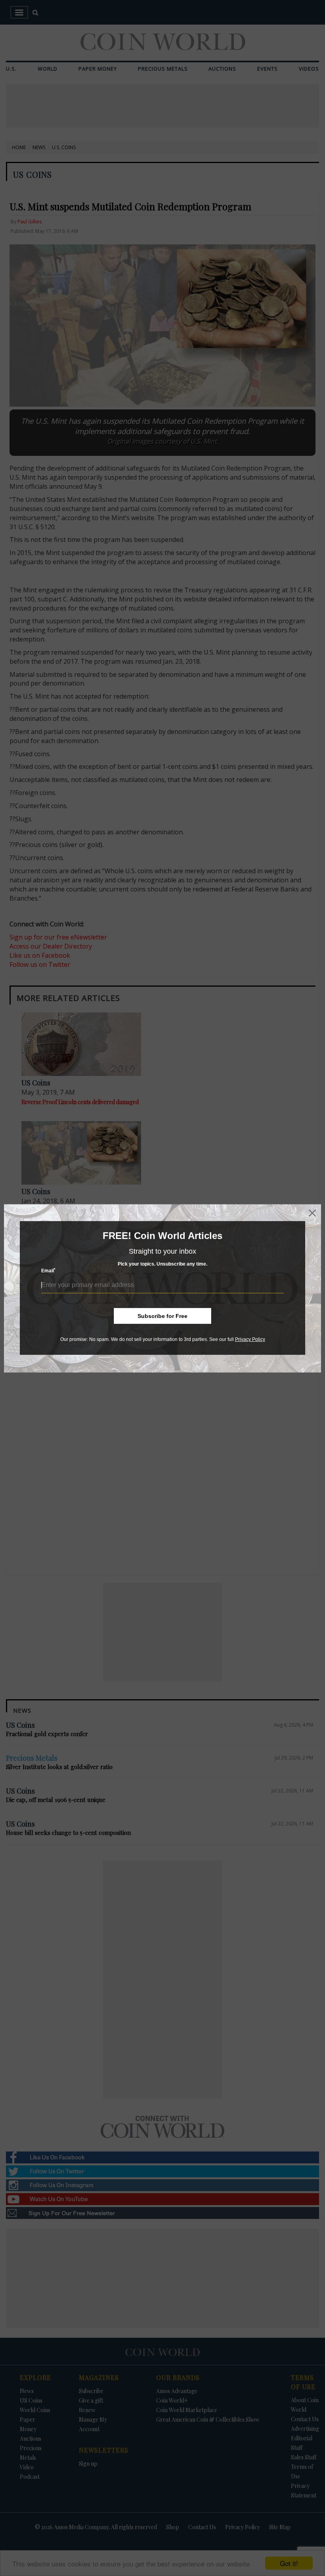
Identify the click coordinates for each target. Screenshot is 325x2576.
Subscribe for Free (162, 1316)
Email (48, 1271)
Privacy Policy (250, 1339)
